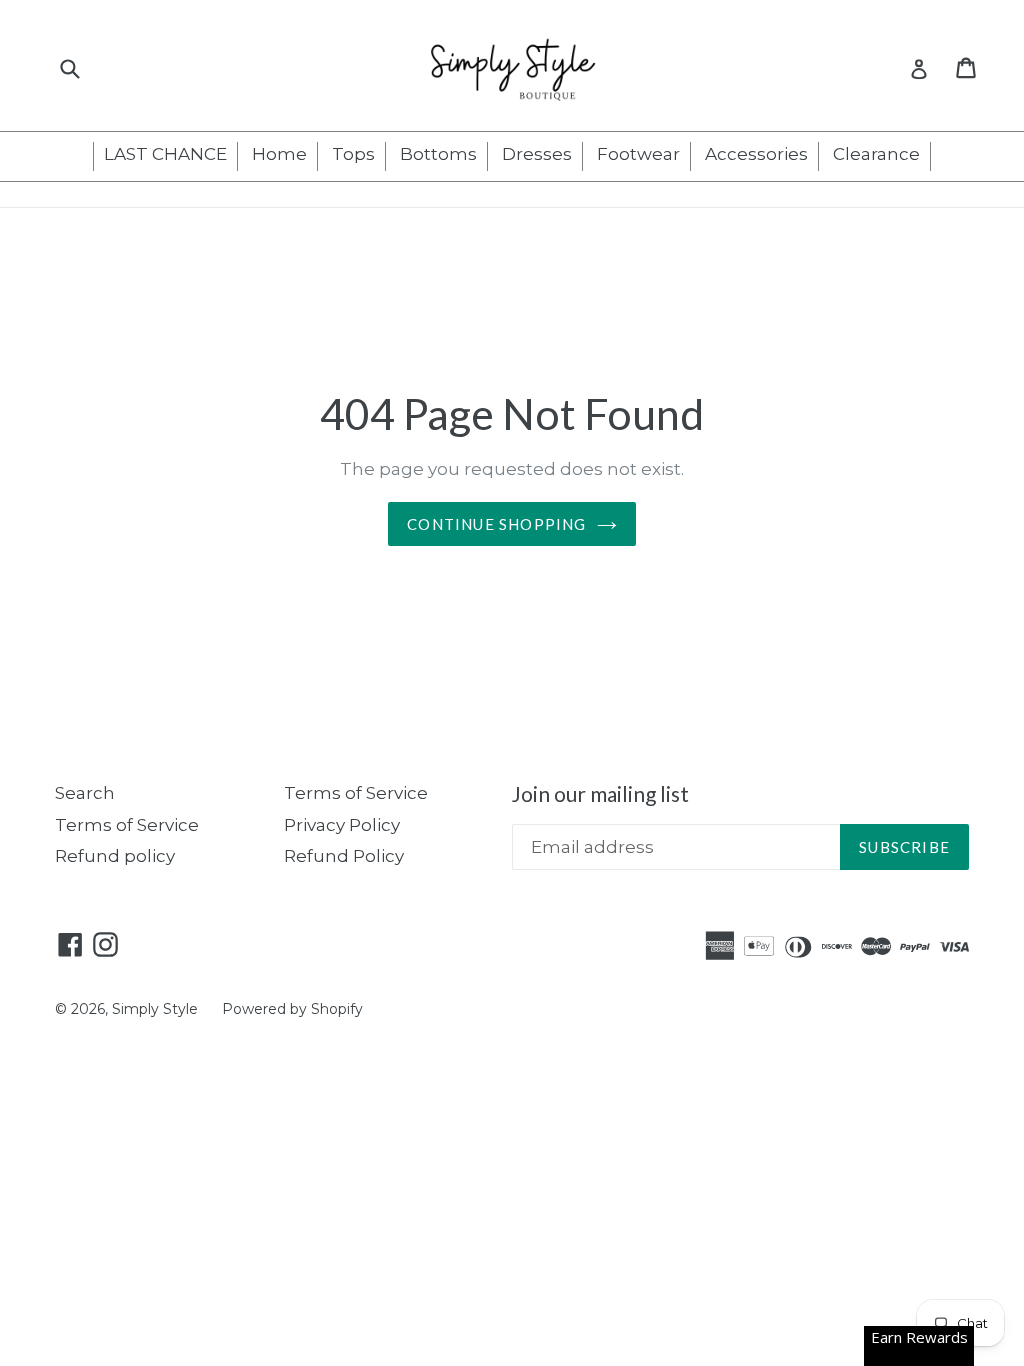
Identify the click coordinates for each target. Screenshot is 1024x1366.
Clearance (876, 154)
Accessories (756, 154)
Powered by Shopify (292, 1009)
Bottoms (438, 154)
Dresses (537, 154)
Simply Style (157, 1009)
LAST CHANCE (165, 154)
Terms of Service (127, 825)
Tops (353, 154)
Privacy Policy (342, 825)
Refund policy (115, 856)
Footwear (638, 154)
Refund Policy (344, 856)
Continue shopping (496, 524)
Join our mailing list (600, 793)
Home (279, 154)
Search (85, 793)
